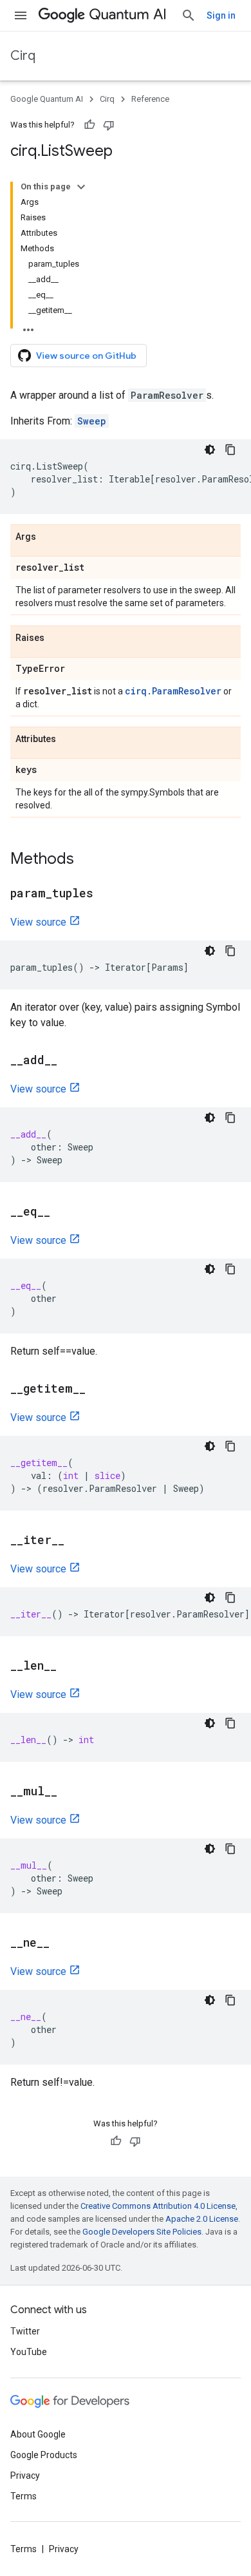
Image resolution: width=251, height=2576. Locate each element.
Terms (23, 2496)
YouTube (29, 2352)
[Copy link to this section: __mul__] (70, 1792)
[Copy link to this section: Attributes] (69, 739)
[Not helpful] (109, 125)
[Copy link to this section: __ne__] (62, 1943)
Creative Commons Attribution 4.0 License (158, 2206)
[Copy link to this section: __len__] (70, 1666)
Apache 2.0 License (202, 2219)
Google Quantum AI (47, 99)
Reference (150, 99)
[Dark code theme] (210, 450)
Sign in (221, 15)
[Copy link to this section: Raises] (57, 638)
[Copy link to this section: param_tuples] (106, 894)
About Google (38, 2434)
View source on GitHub (86, 356)
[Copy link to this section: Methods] (87, 860)
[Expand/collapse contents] (81, 187)
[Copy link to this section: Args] (49, 537)
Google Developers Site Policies (142, 2232)
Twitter (25, 2331)
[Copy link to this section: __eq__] (63, 1212)
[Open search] (189, 15)
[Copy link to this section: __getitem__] (98, 1389)
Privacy (25, 2476)
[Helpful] (89, 125)
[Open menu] (21, 15)
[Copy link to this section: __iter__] (77, 1541)
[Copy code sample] (230, 450)
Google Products (44, 2455)
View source (38, 922)
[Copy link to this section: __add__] (70, 1061)
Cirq (23, 56)
